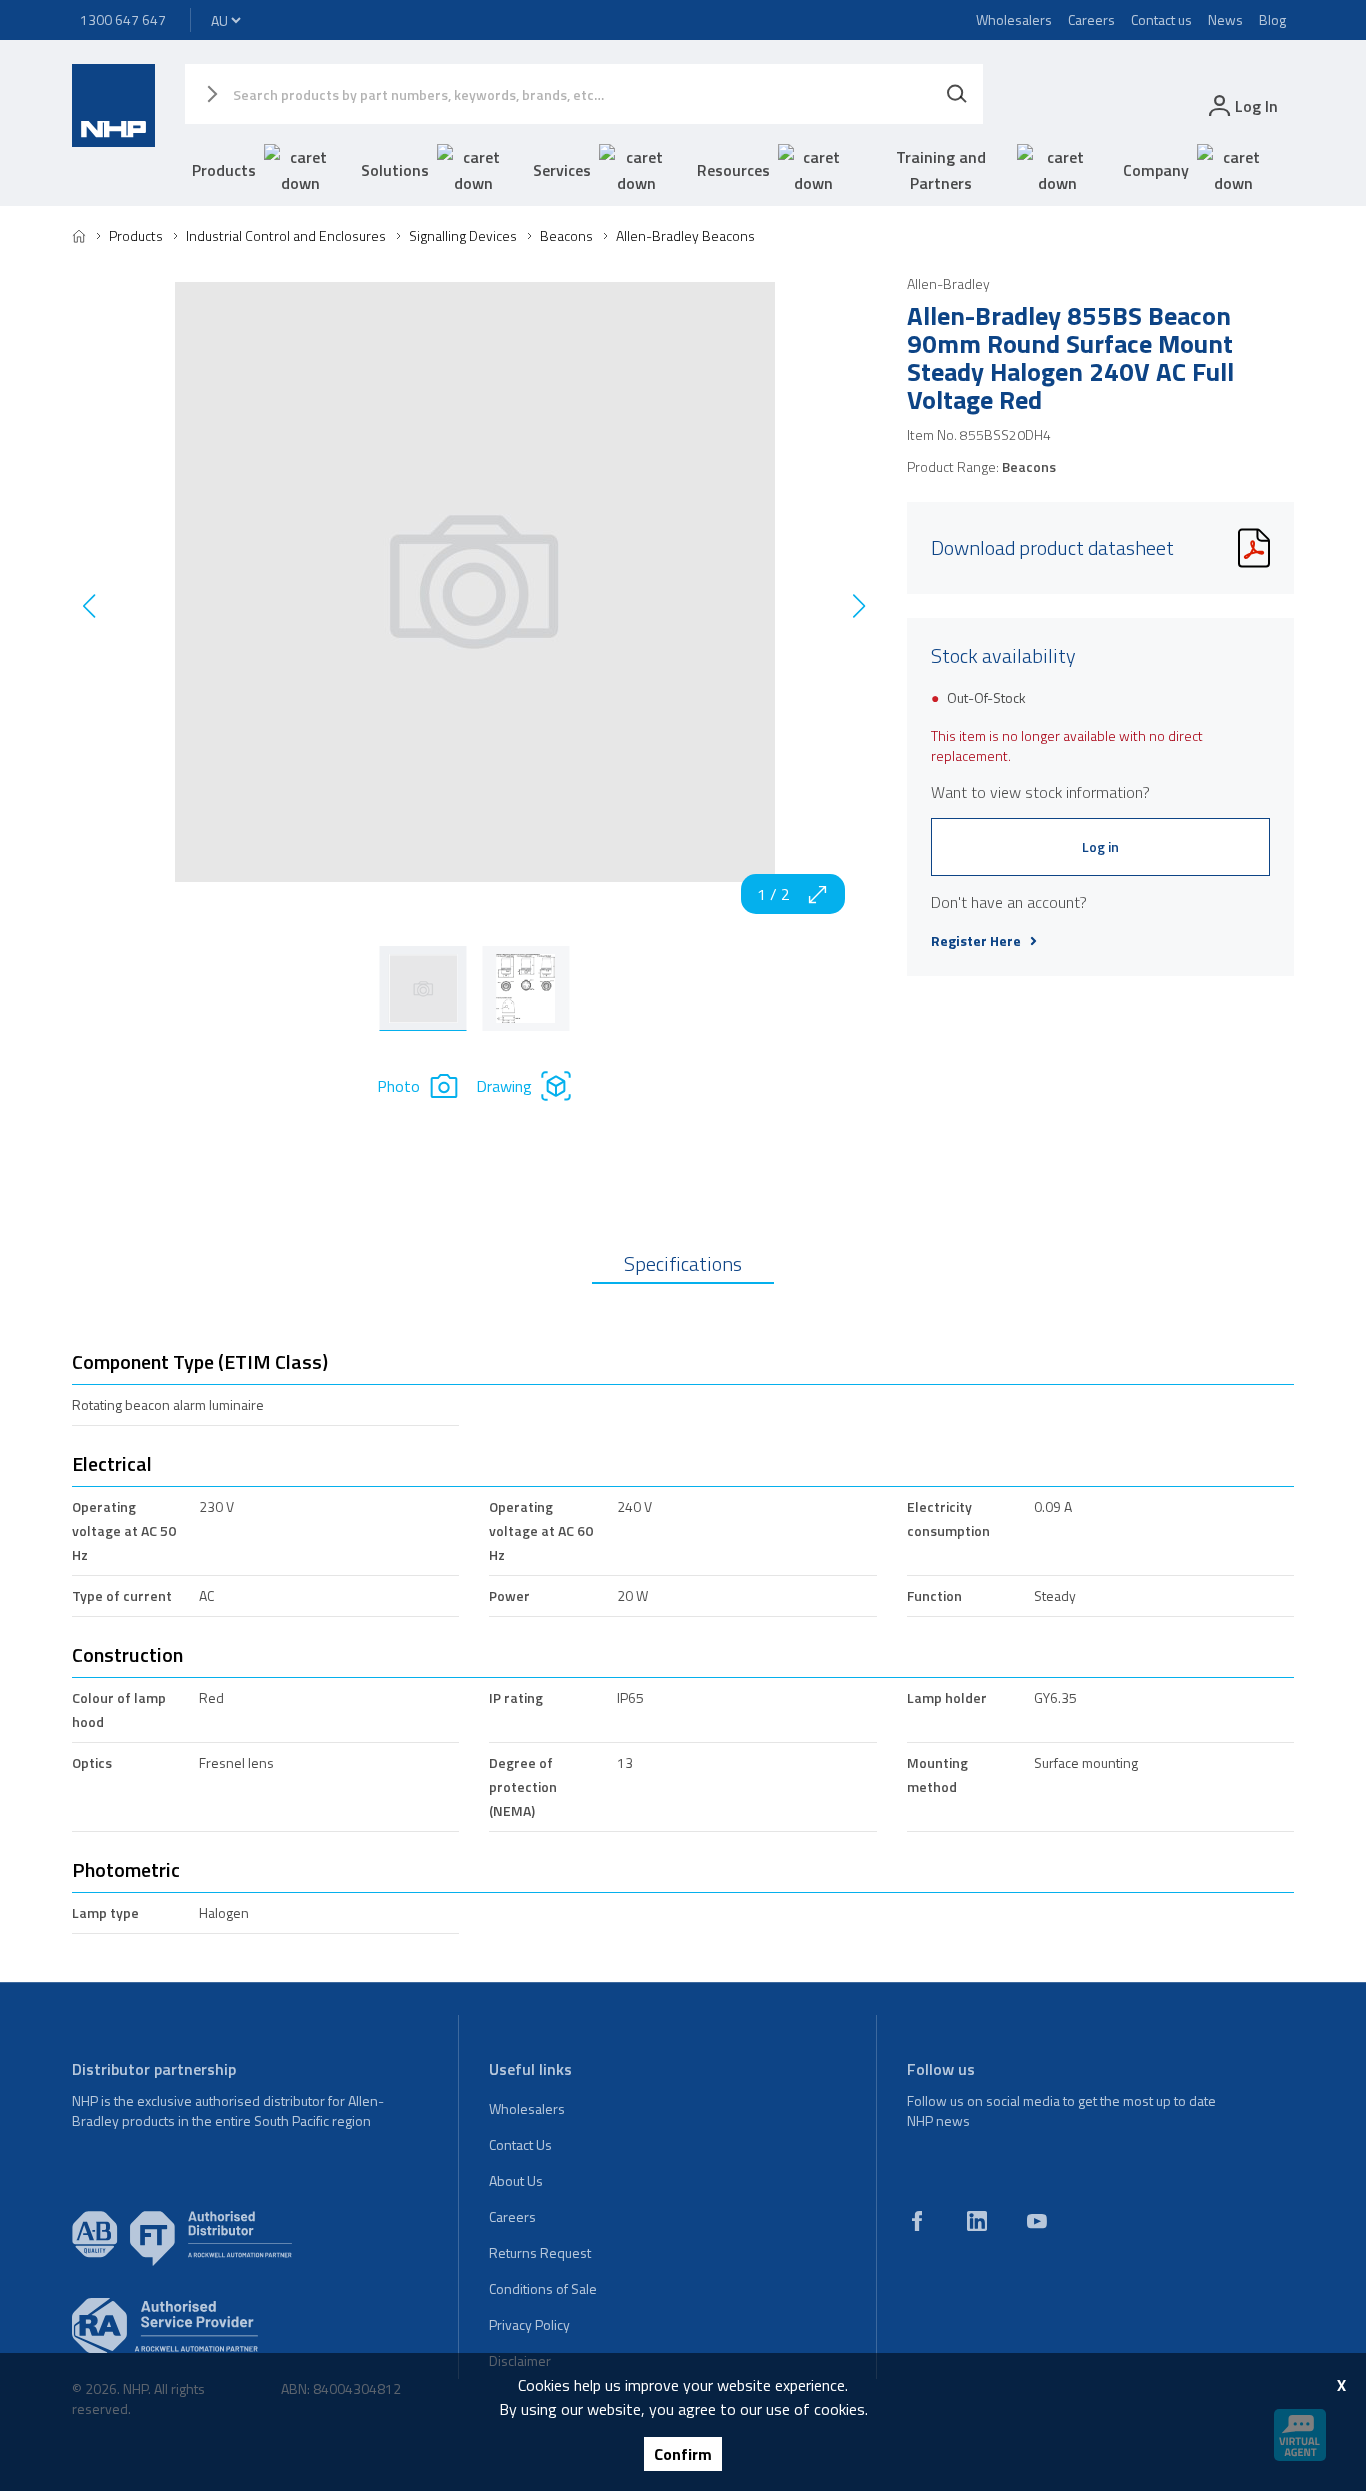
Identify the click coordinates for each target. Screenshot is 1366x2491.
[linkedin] (977, 2221)
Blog (1272, 19)
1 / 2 (773, 894)
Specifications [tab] (683, 1263)
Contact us (1161, 19)
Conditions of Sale (543, 2288)
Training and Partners (941, 170)
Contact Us (520, 2144)
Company (1156, 170)
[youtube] (1037, 2221)
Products (224, 170)
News (1225, 19)
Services (562, 170)
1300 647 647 (123, 19)
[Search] (957, 94)
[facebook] (917, 2221)
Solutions (395, 170)
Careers (1091, 19)
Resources (733, 170)
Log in (1100, 846)
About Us (516, 2180)
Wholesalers (1014, 19)
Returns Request (540, 2252)
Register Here (976, 941)
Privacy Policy (529, 2324)
